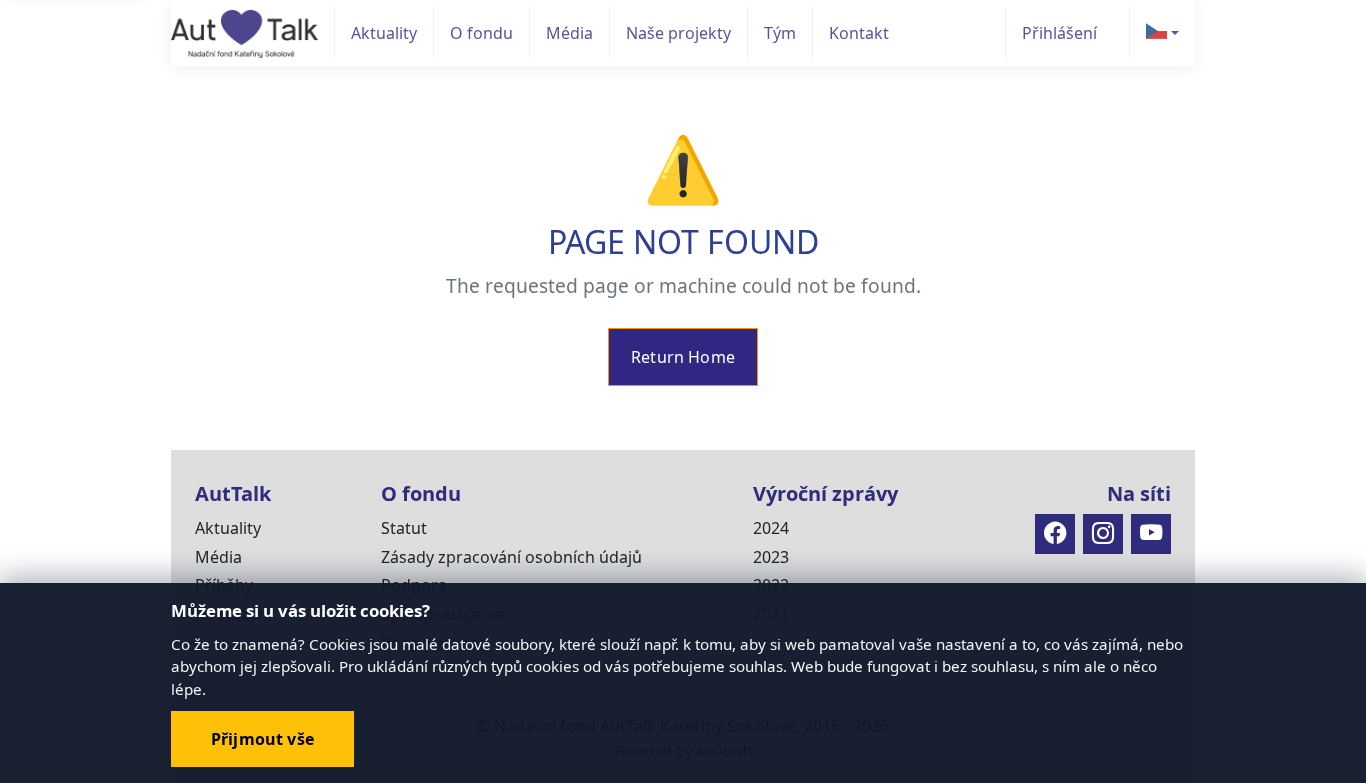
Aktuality (384, 33)
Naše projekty (678, 33)
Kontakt (859, 33)
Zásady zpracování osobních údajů (511, 557)
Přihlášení (1059, 33)
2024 (771, 528)
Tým (780, 33)
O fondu (481, 33)
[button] (1162, 33)
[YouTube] (1151, 534)
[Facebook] (1055, 534)
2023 (771, 557)
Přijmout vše (262, 739)
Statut (404, 528)
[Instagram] (1103, 534)
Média (569, 33)
